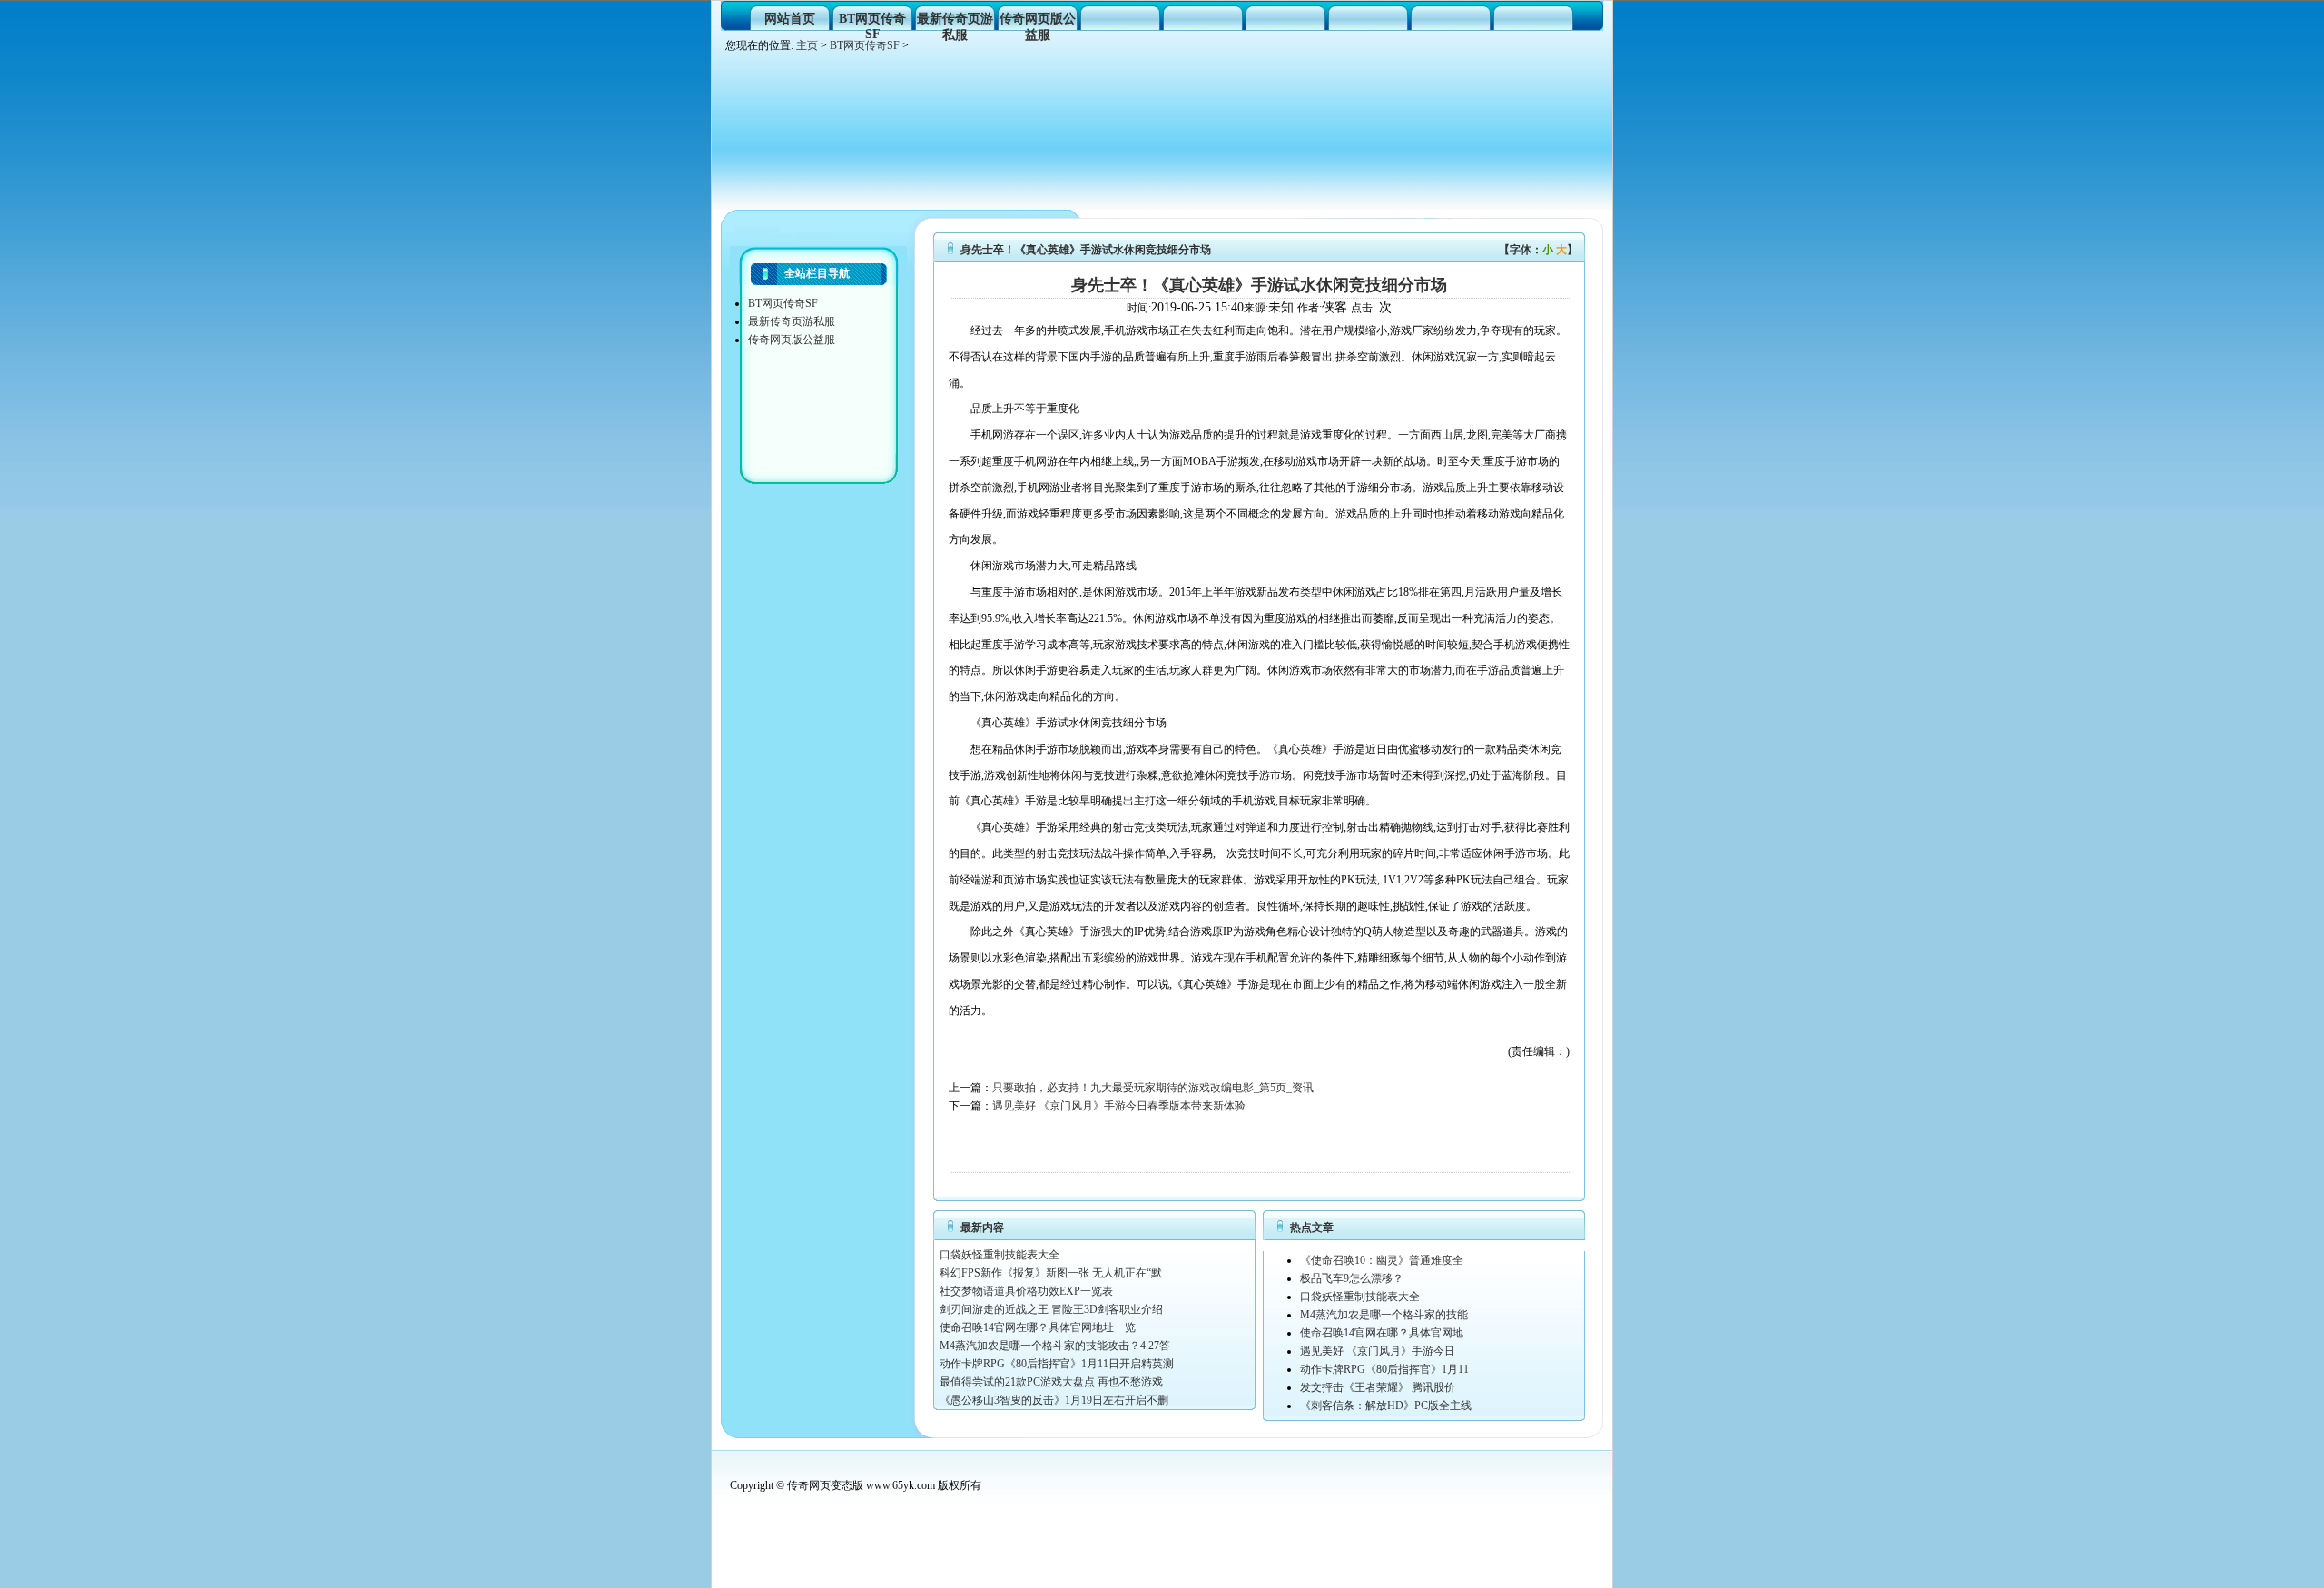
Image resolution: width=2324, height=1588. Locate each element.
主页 (807, 45)
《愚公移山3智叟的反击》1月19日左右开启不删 (1054, 1400)
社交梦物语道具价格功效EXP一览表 (1026, 1291)
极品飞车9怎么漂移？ (1352, 1278)
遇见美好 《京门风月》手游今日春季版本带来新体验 (1119, 1106)
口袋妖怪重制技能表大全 (1000, 1255)
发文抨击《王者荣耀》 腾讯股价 (1378, 1387)
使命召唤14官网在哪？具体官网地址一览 (1038, 1327)
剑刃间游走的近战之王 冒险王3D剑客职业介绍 (1051, 1309)
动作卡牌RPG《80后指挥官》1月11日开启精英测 (1057, 1364)
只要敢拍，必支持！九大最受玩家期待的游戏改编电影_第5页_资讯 (1153, 1088)
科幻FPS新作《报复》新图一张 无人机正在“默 (1051, 1273)
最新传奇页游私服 (955, 21)
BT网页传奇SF (872, 21)
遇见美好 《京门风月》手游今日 (1378, 1351)
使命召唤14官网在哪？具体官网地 (1382, 1333)
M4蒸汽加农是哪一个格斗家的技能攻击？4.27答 (1055, 1346)
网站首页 (790, 19)
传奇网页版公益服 (1038, 21)
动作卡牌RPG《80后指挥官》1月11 (1384, 1369)
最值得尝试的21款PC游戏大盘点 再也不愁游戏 (1051, 1382)
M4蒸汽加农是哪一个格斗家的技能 (1384, 1315)
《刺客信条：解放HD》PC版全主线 (1386, 1406)
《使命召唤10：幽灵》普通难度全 (1382, 1260)
